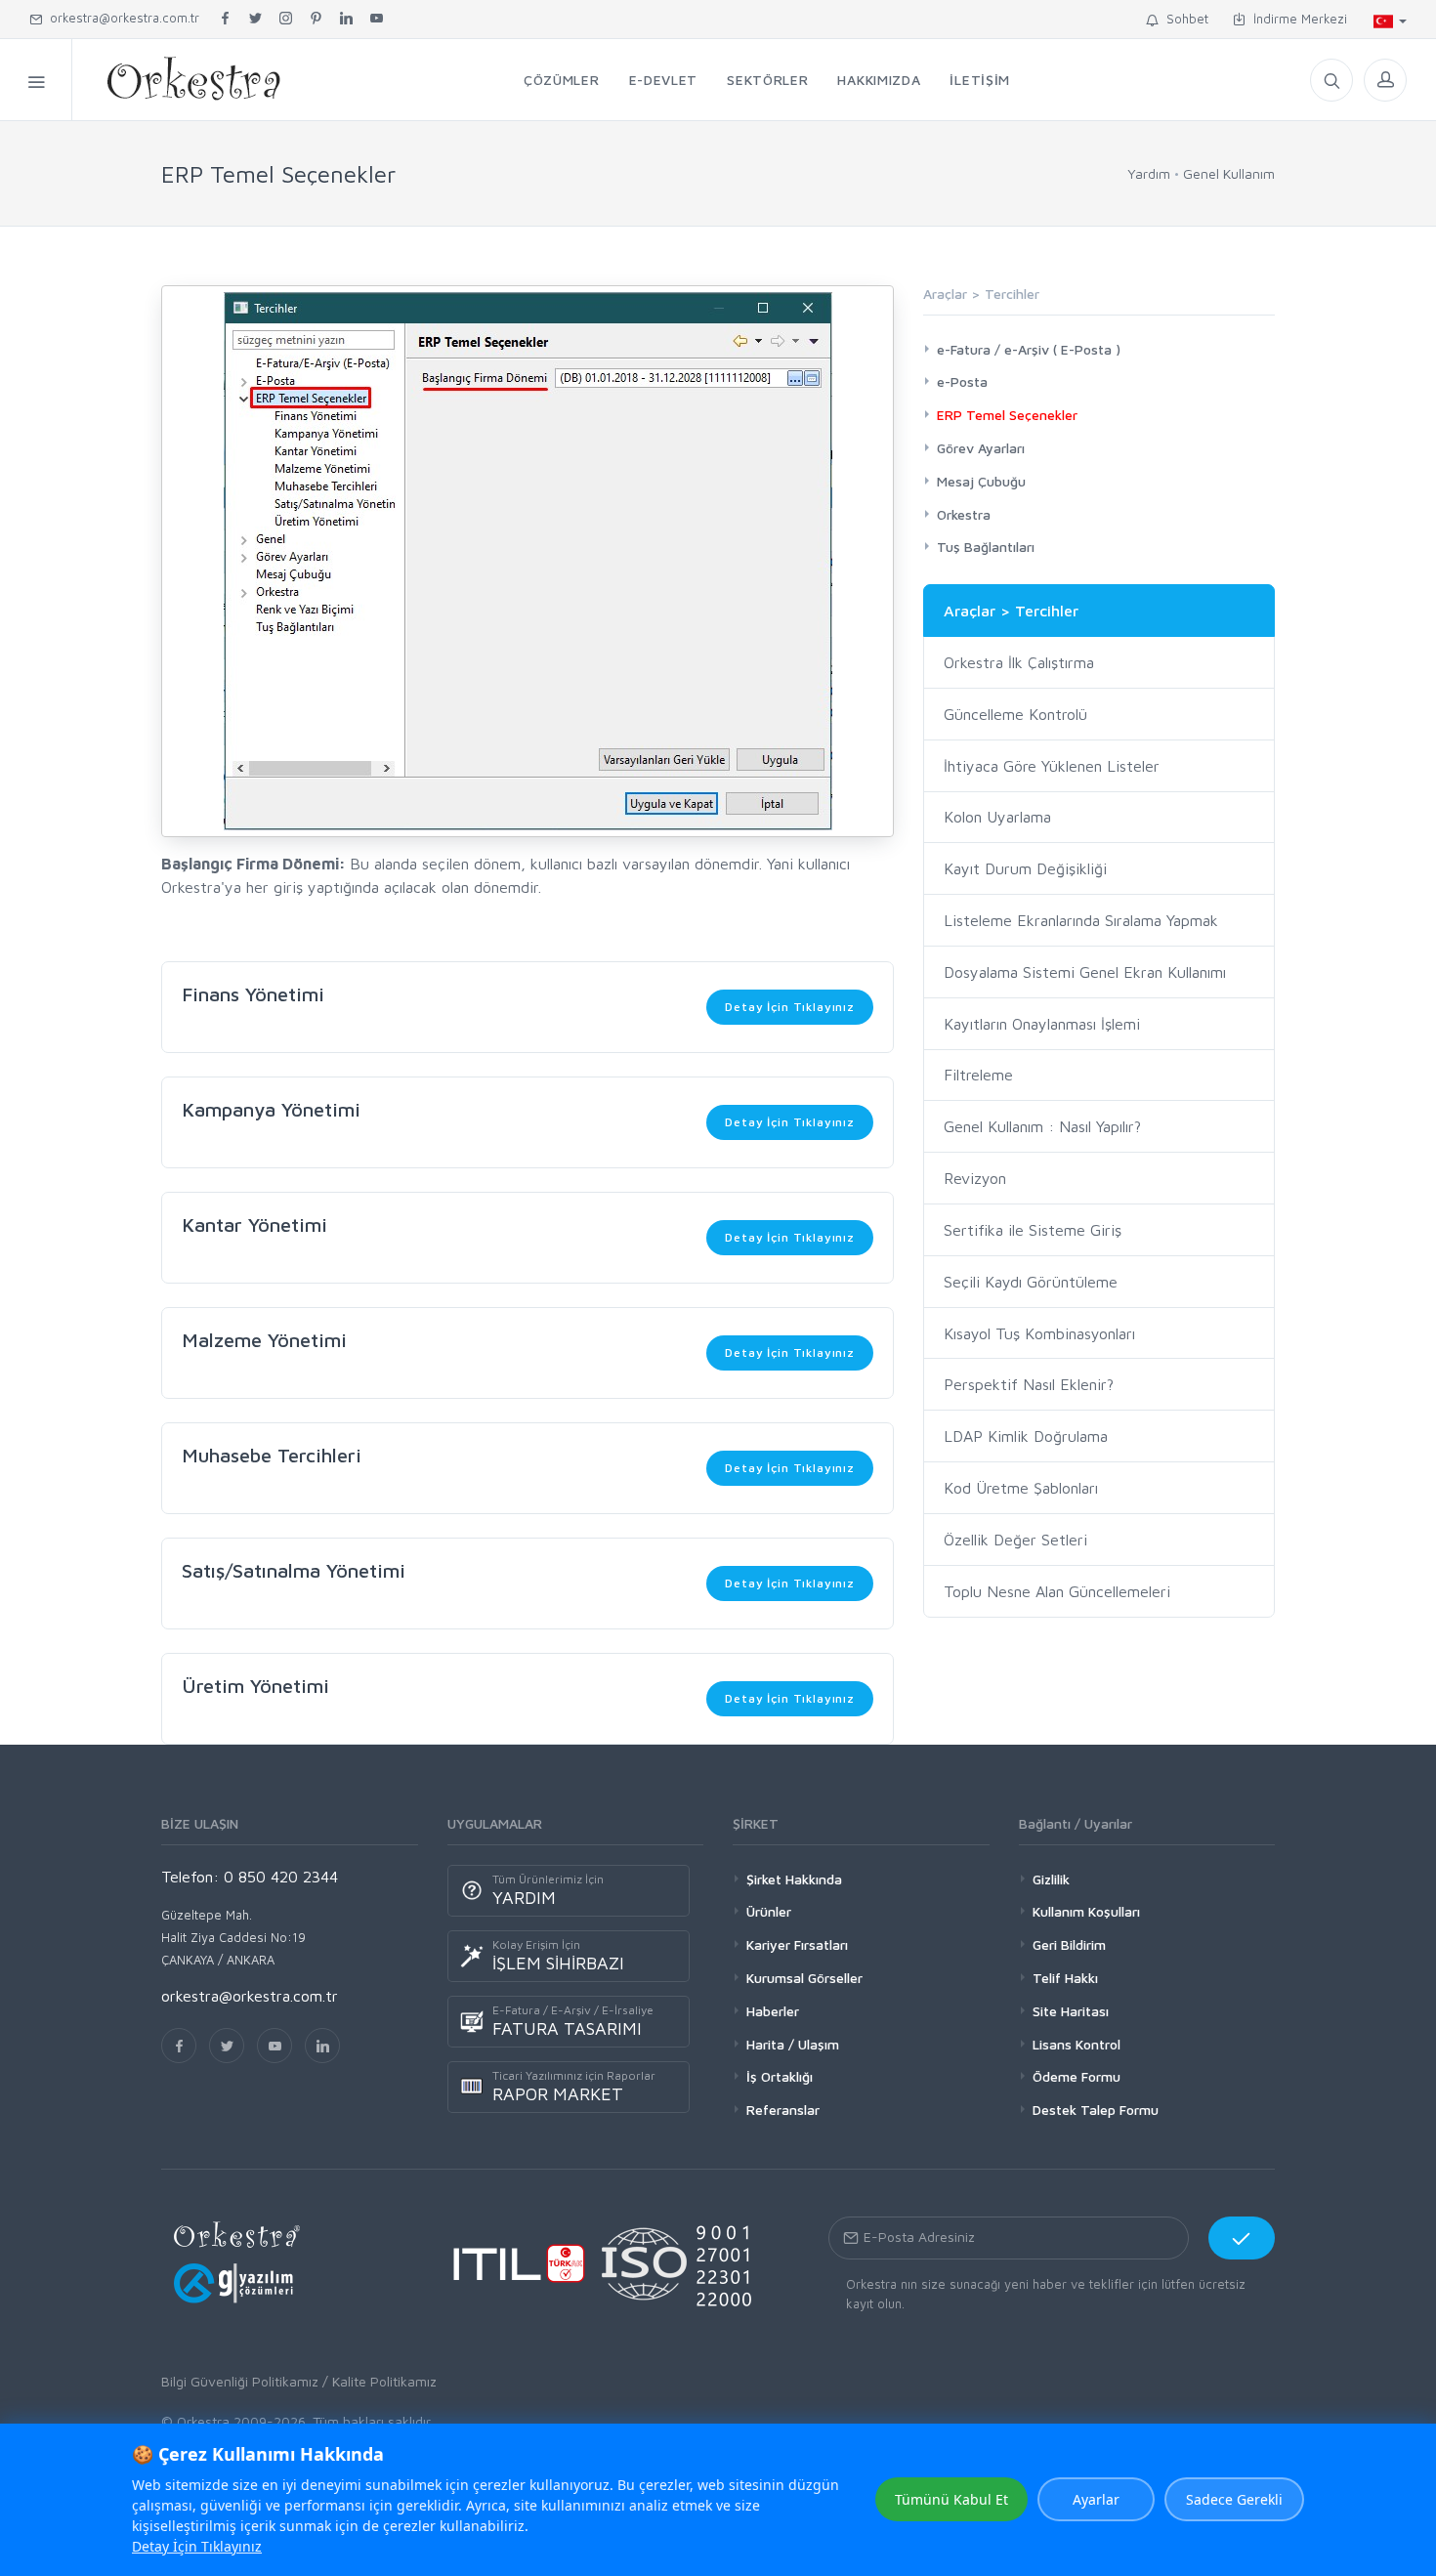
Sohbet (1183, 19)
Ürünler (769, 1911)
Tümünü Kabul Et (951, 2499)
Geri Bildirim (1069, 1944)
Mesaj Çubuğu (981, 481)
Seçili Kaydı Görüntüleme (1031, 1282)
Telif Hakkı (1065, 1978)
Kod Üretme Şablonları (1021, 1488)
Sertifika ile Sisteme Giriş (1033, 1230)
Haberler (773, 2011)
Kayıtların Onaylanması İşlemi (1042, 1024)
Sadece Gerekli (1234, 2499)
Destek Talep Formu (1096, 2110)
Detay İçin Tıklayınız (790, 1007)
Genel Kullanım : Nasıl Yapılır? (1042, 1126)
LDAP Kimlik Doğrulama (1026, 1436)
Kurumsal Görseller (804, 1978)
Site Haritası (1071, 2011)
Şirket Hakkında (794, 1879)
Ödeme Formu (1077, 2076)
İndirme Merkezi (1296, 19)
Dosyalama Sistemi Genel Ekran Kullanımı (1085, 972)
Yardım (1149, 173)
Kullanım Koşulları (1086, 1911)
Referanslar (783, 2110)
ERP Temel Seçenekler (1007, 415)
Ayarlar (1096, 2499)
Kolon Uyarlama (997, 817)
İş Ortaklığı (780, 2076)
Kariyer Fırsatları (797, 1944)
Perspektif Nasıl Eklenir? (1029, 1384)
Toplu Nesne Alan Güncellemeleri (1057, 1591)
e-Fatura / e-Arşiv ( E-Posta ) (1029, 349)
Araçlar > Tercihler (1011, 611)
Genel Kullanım (1229, 173)
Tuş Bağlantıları (986, 547)
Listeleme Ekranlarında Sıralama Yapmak (1081, 920)
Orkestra (964, 514)
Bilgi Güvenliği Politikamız (240, 2381)
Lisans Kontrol (1077, 2044)
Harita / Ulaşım (793, 2044)
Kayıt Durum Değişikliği (1025, 868)
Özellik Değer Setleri (1015, 1540)
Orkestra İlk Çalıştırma (1019, 662)
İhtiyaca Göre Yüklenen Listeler (1052, 766)
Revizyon (975, 1178)
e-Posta (962, 381)
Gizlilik (1051, 1879)
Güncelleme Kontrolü (1015, 714)
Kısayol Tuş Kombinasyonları (1039, 1333)
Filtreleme (978, 1075)
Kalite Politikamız (384, 2381)
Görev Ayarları (981, 448)
